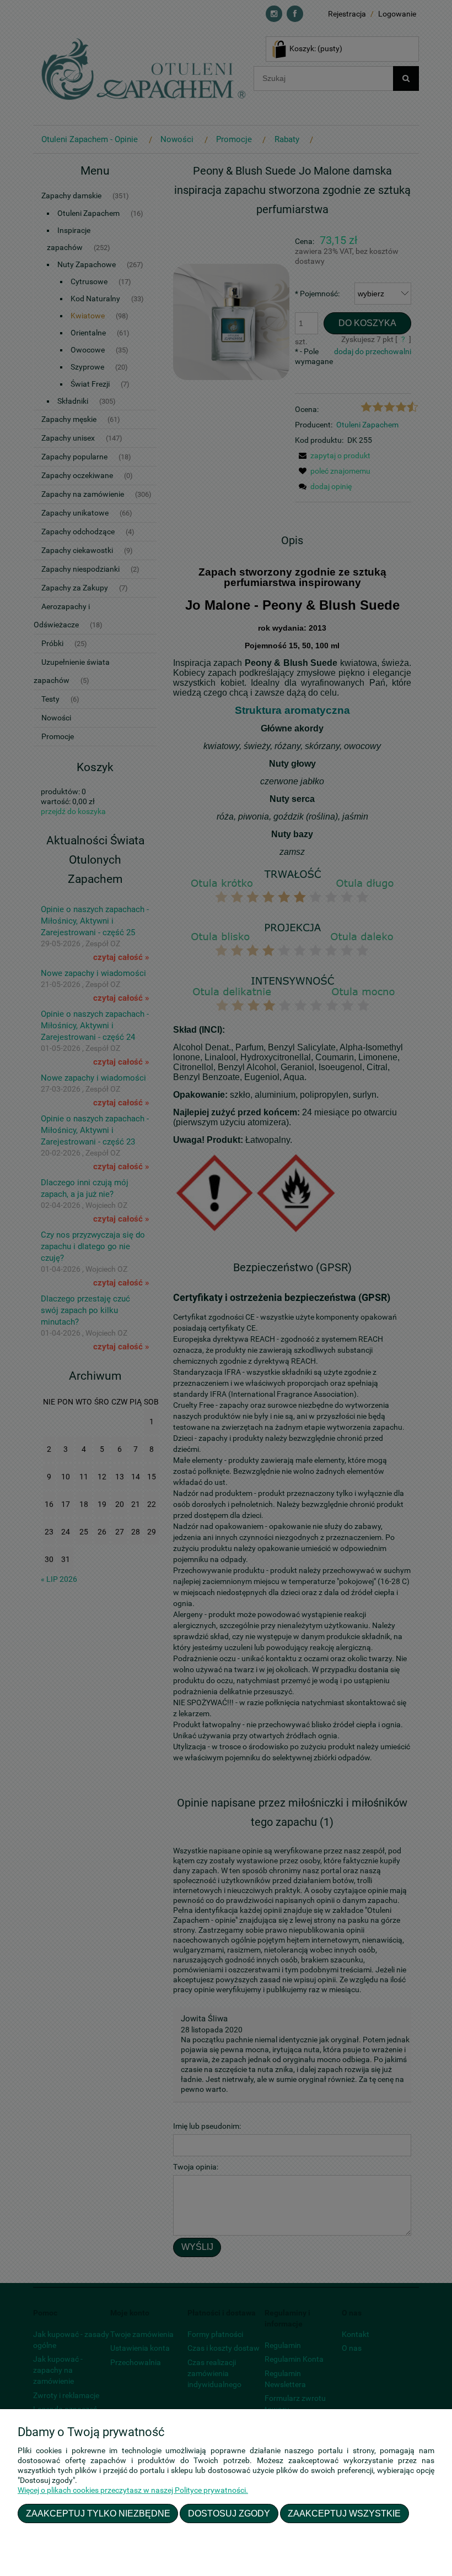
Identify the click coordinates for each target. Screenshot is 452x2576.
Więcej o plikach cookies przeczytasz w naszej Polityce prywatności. (133, 2490)
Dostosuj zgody (229, 2513)
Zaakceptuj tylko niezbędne (98, 2513)
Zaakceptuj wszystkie (344, 2513)
